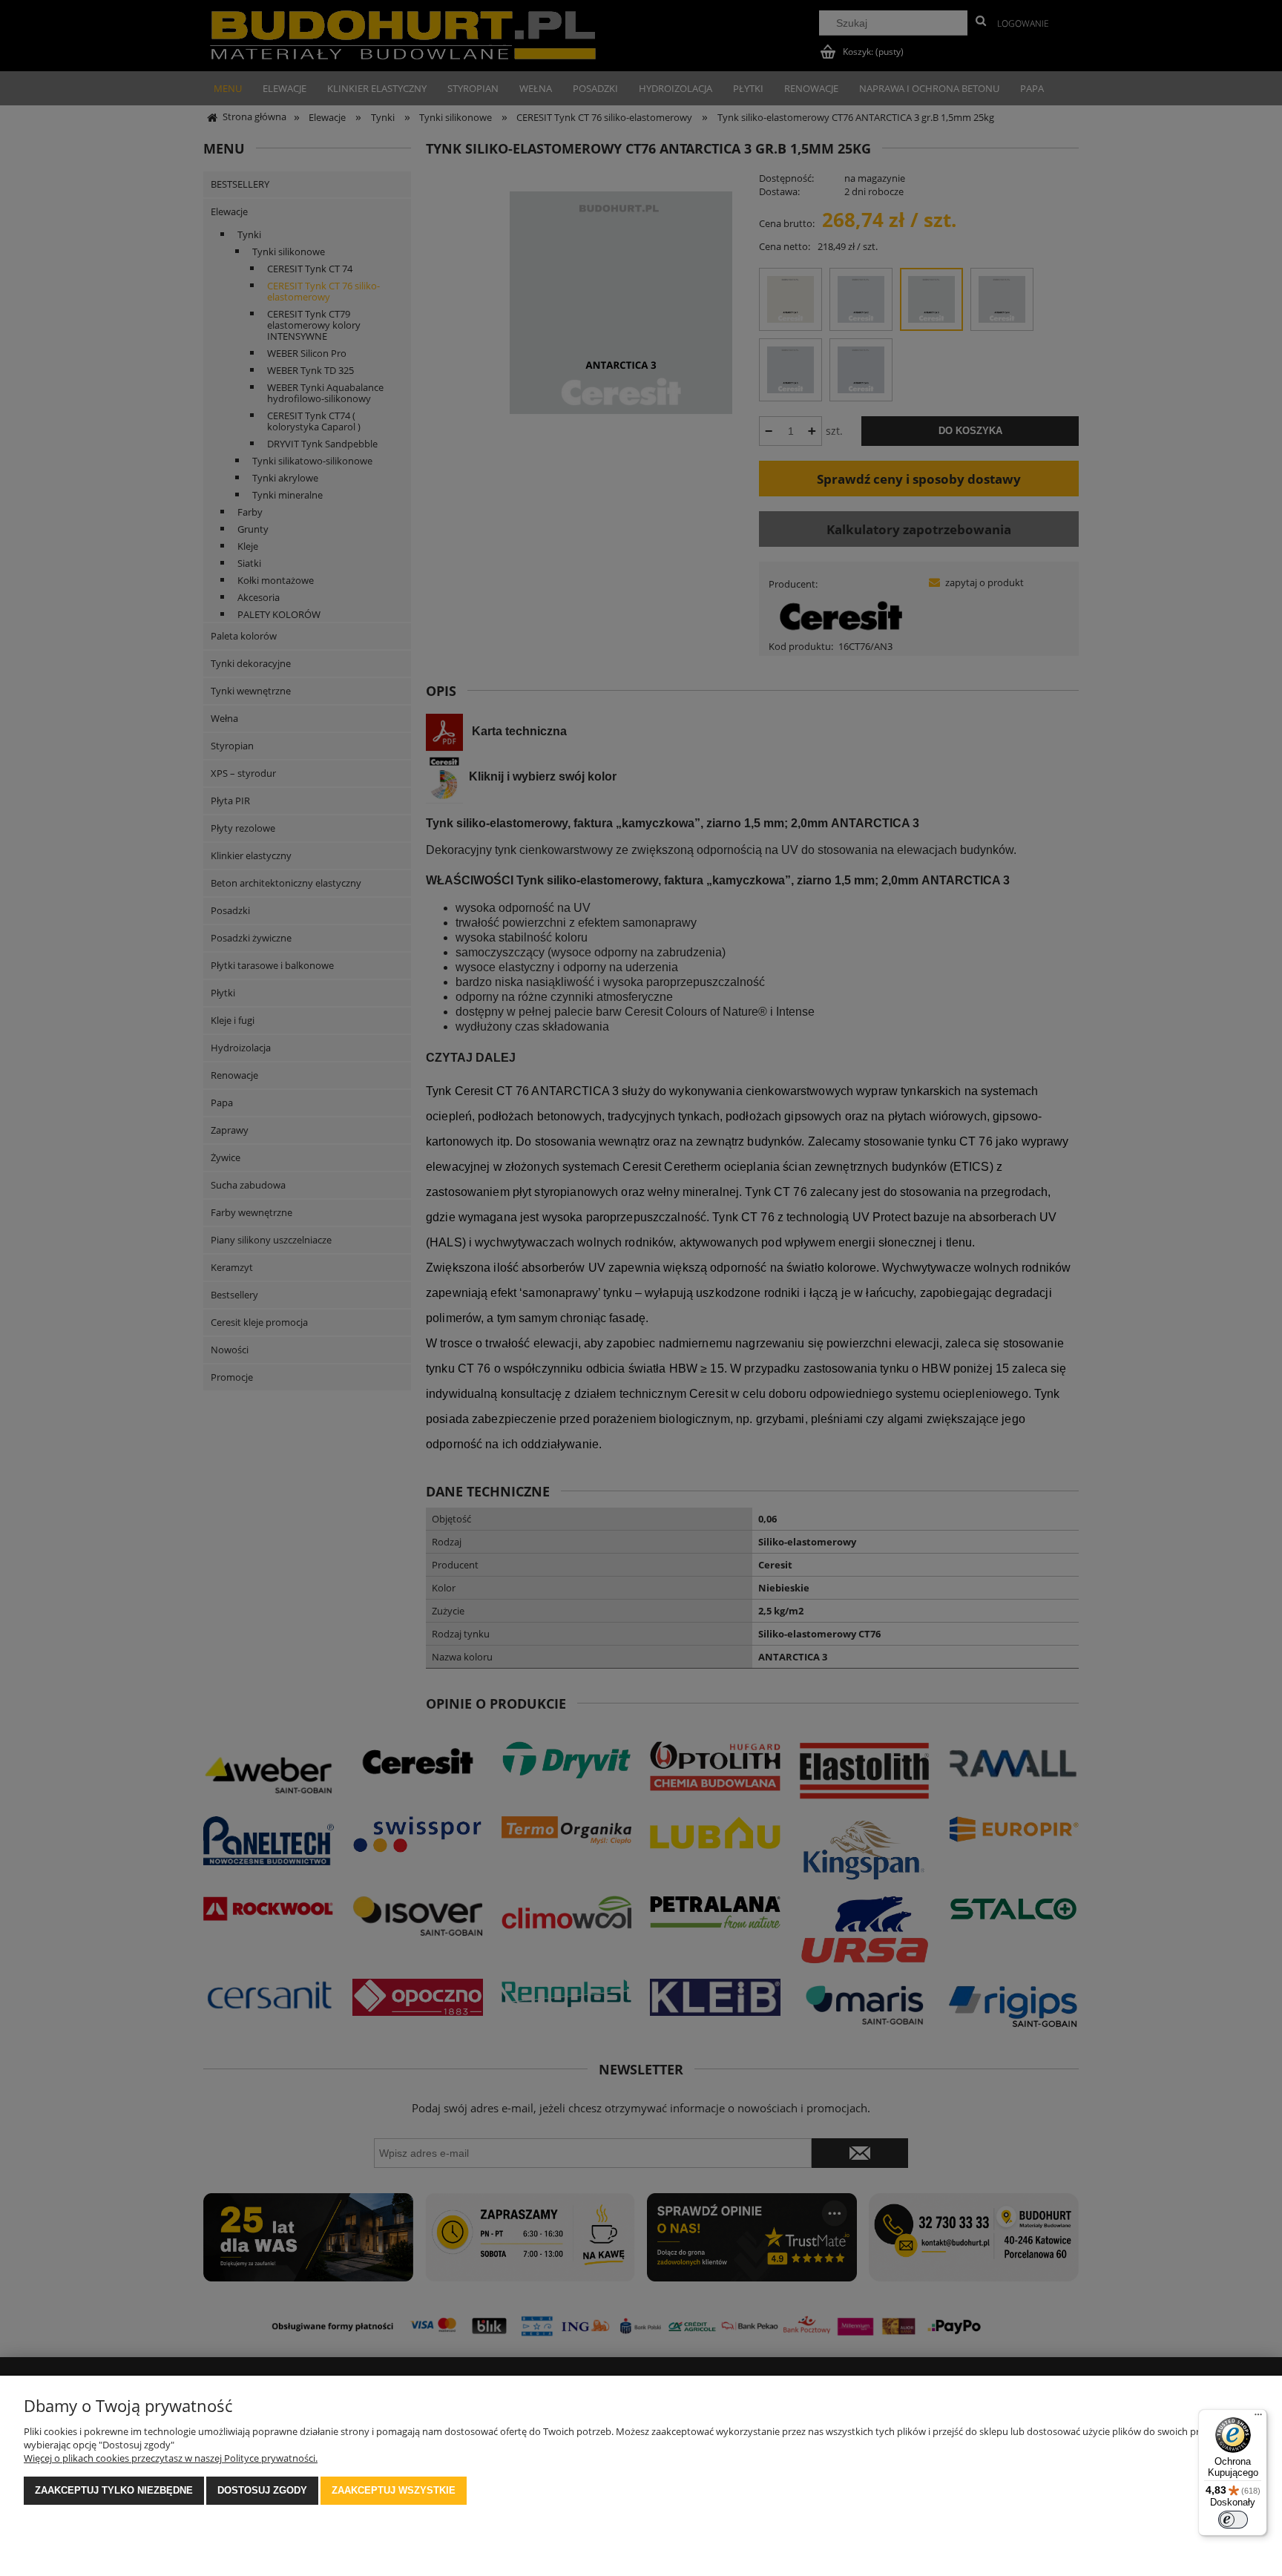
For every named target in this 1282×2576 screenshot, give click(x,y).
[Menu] (1258, 2418)
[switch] (1233, 2520)
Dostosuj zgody (262, 2490)
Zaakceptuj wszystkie (394, 2490)
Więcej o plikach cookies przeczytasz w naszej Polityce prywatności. (171, 2458)
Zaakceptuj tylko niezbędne (114, 2490)
